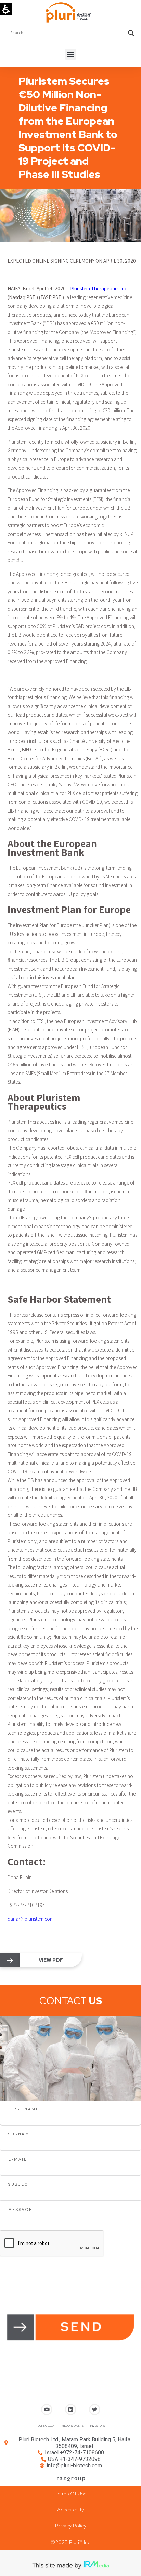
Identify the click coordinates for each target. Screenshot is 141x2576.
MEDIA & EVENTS (73, 2426)
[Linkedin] (71, 2409)
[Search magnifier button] (131, 33)
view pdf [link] (51, 1960)
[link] (10, 1961)
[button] (71, 54)
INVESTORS (98, 2426)
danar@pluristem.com (31, 1919)
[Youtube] (47, 2409)
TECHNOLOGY (45, 2426)
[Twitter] (95, 2409)
